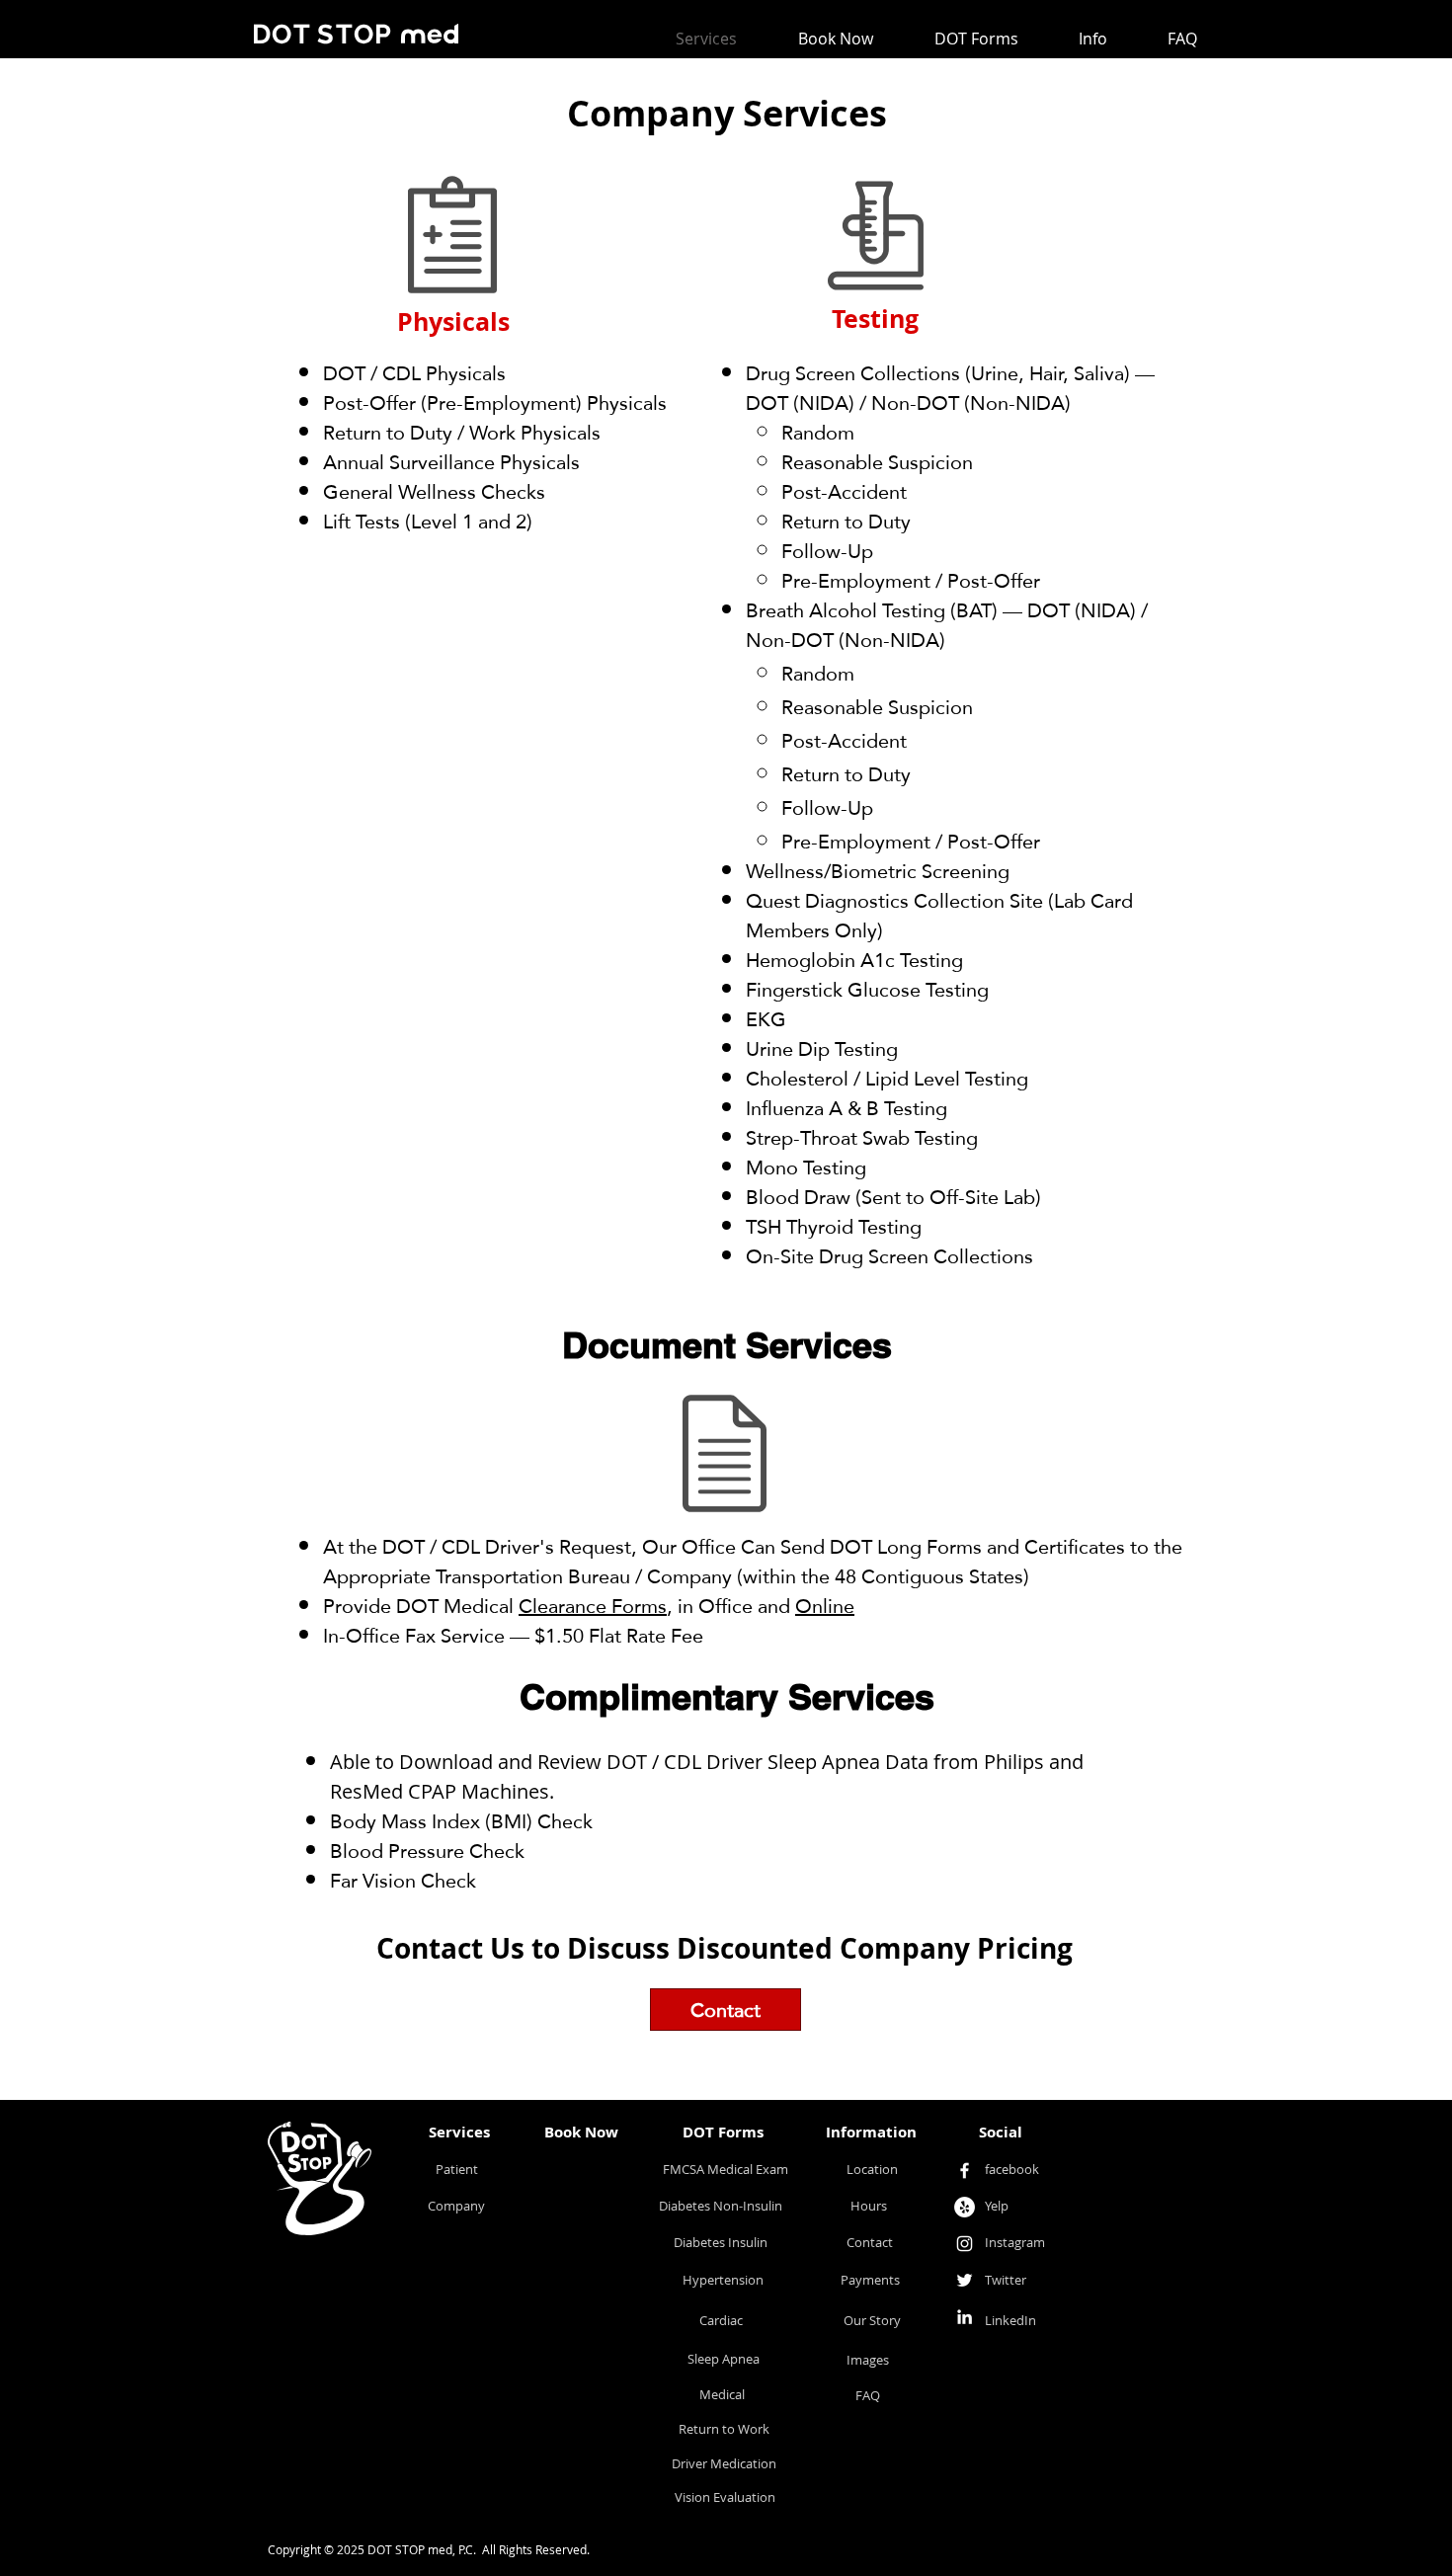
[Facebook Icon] (965, 2171)
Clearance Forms (593, 1606)
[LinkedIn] (965, 2317)
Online (825, 1606)
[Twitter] (965, 2280)
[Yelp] (965, 2207)
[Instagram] (965, 2244)
